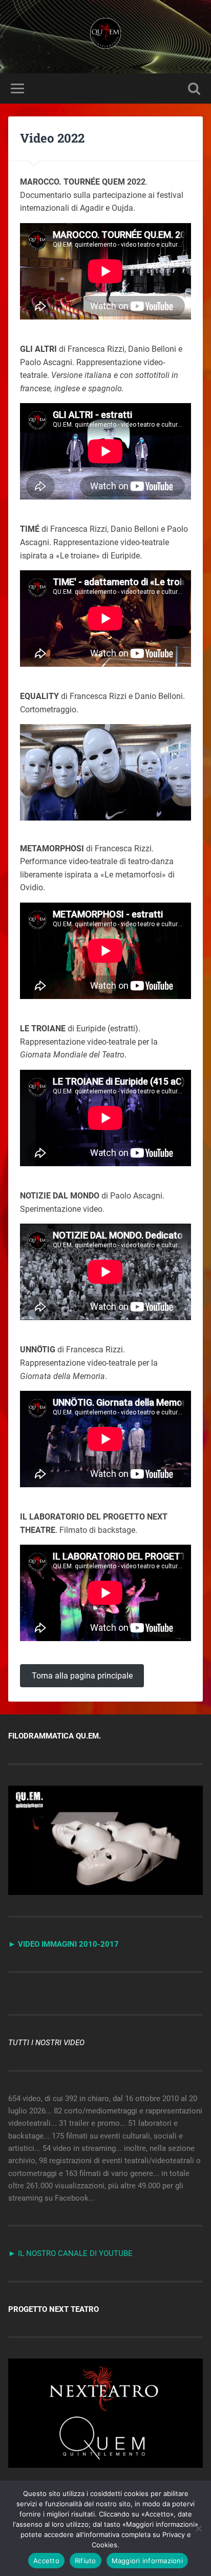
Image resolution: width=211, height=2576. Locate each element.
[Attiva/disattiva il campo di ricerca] (194, 88)
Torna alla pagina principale (82, 1676)
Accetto (46, 2561)
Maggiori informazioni (147, 2561)
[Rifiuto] (198, 2528)
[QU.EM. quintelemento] (105, 37)
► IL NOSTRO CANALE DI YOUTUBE (70, 2253)
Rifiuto (86, 2561)
